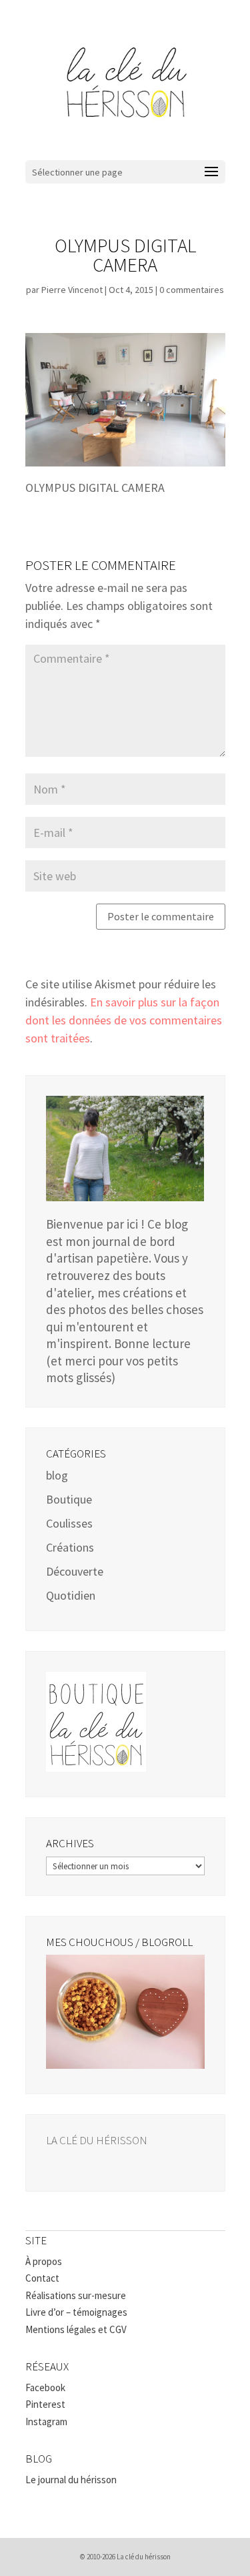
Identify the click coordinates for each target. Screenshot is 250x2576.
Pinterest (45, 2404)
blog (57, 1475)
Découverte (75, 1571)
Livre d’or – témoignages (76, 2312)
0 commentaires (192, 290)
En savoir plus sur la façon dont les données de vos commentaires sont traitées (124, 1020)
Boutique (69, 1499)
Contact (42, 2278)
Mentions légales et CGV (76, 2329)
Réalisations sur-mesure (76, 2295)
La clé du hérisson (97, 2140)
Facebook (45, 2387)
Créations (70, 1547)
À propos (44, 2261)
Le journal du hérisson (71, 2480)
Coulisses (69, 1523)
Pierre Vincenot (72, 290)
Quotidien (71, 1595)
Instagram (46, 2422)
